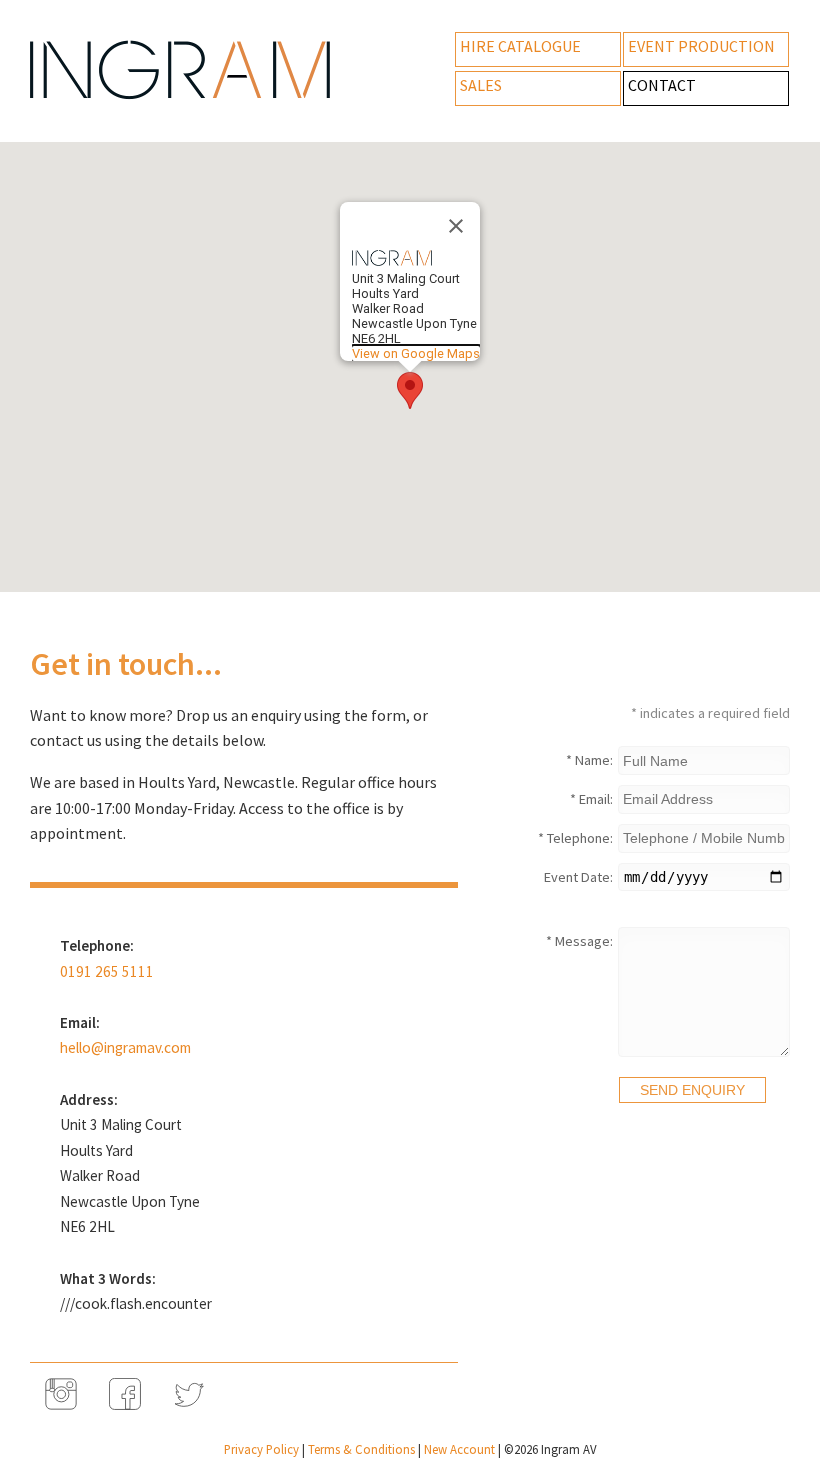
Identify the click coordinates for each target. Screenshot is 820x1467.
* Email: (591, 799)
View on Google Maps (416, 353)
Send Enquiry (692, 1090)
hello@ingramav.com (125, 1047)
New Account (459, 1449)
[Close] (456, 226)
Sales (481, 85)
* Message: (579, 941)
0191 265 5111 (107, 971)
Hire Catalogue (520, 46)
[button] (410, 390)
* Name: (589, 760)
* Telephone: (575, 838)
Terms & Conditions (361, 1449)
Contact (662, 85)
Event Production (701, 46)
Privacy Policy (261, 1449)
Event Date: (578, 877)
